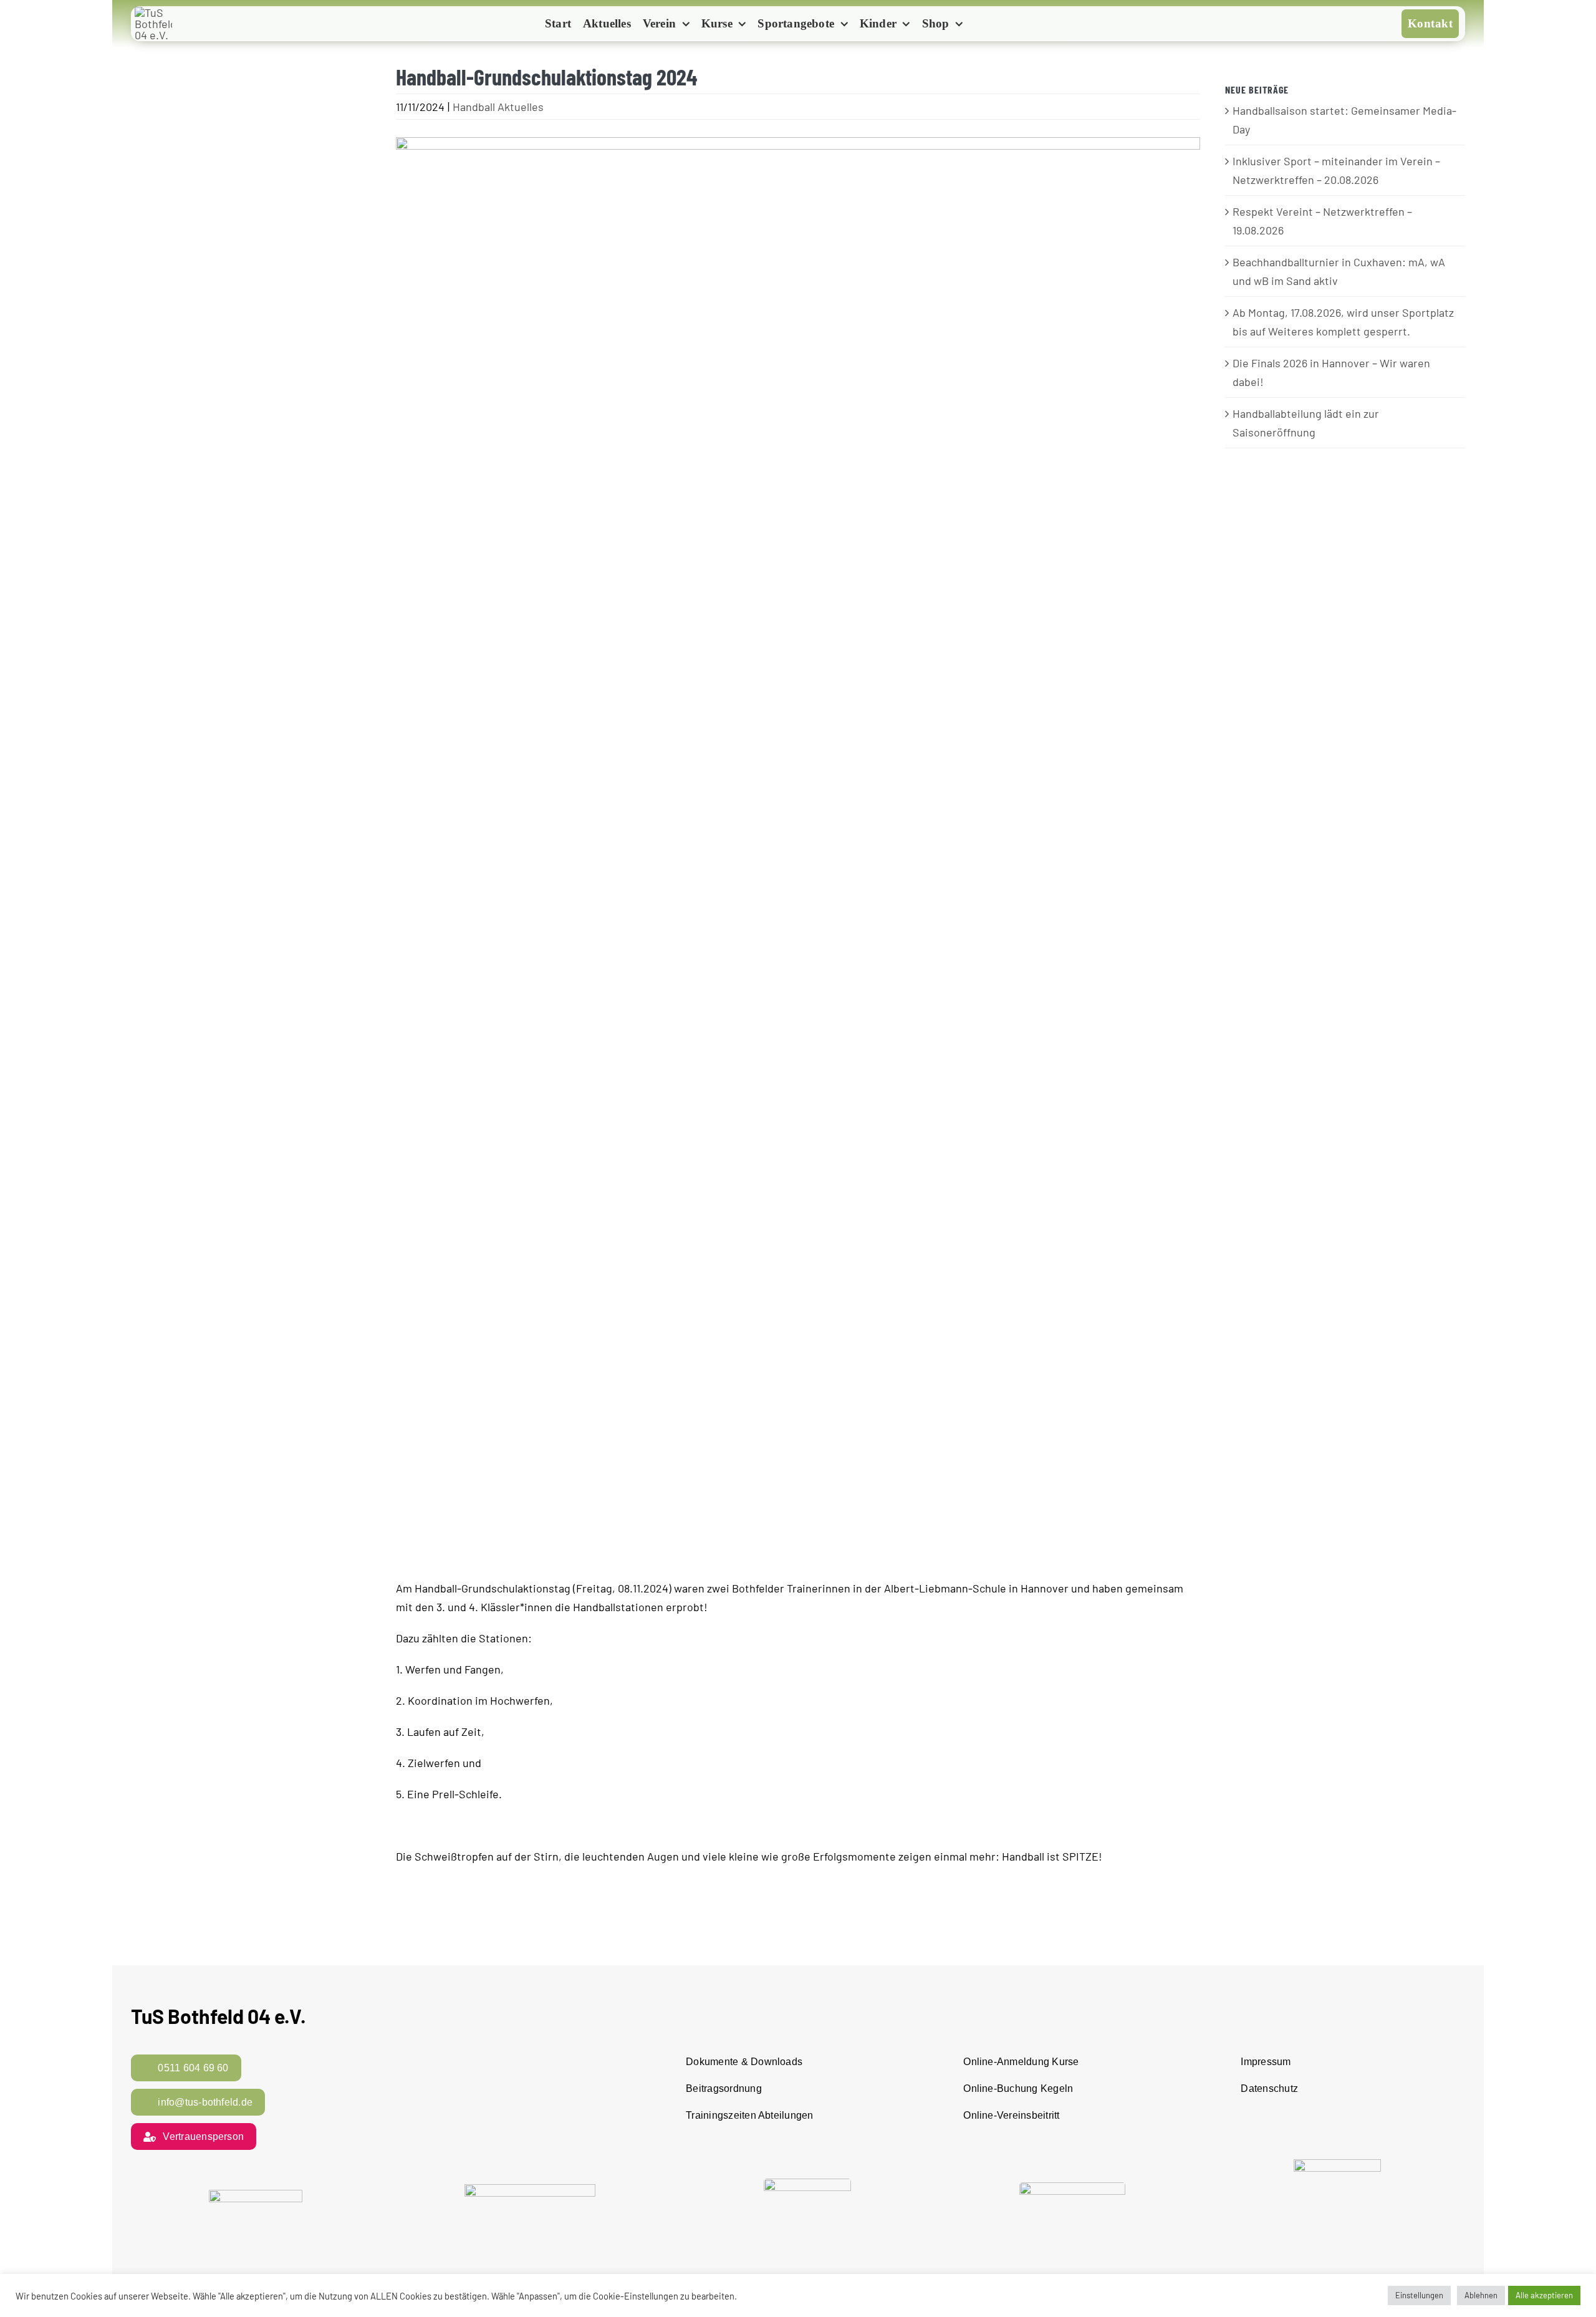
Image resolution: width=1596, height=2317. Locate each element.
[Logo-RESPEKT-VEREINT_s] (256, 2195)
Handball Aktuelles (498, 107)
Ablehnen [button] (1481, 2295)
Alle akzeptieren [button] (1544, 2295)
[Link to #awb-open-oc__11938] (990, 25)
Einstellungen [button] (1419, 2295)
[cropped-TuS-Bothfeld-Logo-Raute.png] (153, 12)
